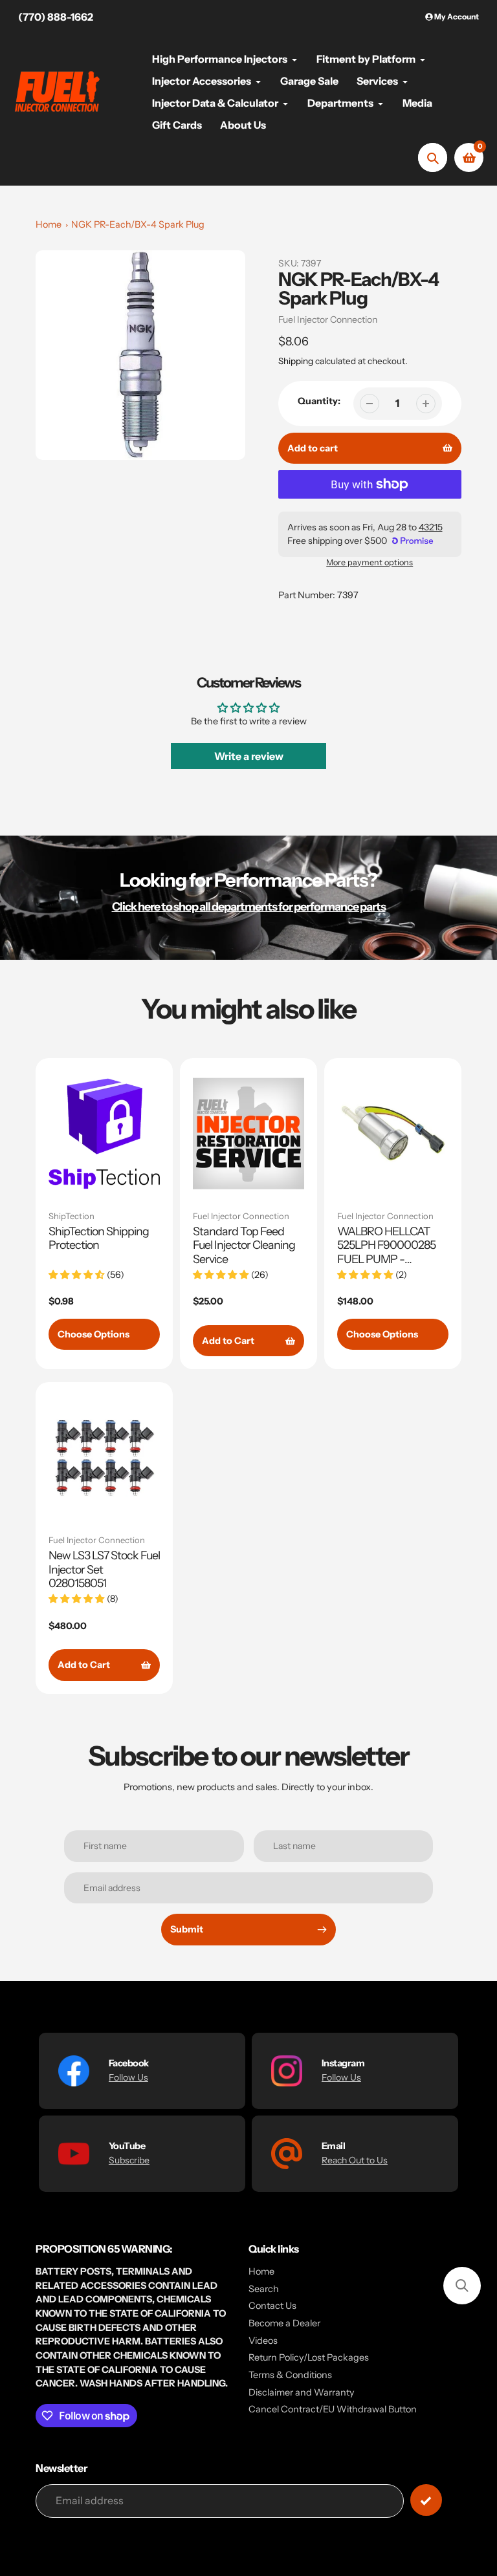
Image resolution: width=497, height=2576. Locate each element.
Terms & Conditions (290, 2375)
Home (49, 224)
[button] (462, 2286)
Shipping (296, 361)
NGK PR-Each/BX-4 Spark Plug (138, 224)
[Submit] (426, 2500)
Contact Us (272, 2306)
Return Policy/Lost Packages (309, 2357)
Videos (263, 2341)
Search (264, 2289)
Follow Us (128, 2077)
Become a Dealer (284, 2323)
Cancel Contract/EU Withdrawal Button (333, 2409)
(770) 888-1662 (56, 17)
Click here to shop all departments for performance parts (249, 906)
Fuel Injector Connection (328, 319)
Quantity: (319, 401)
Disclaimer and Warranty (302, 2392)
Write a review (249, 756)
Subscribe (129, 2160)
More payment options (370, 562)
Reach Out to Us (355, 2160)
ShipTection (72, 1216)
